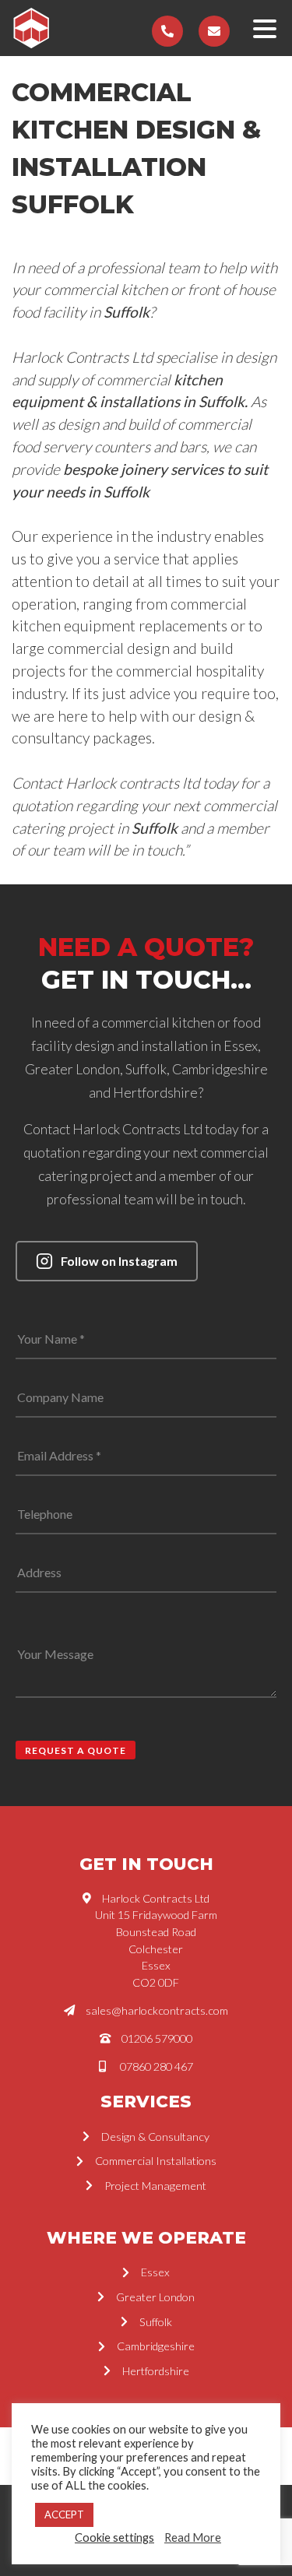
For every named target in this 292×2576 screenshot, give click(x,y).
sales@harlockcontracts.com (157, 2010)
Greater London (155, 2297)
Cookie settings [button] (114, 2537)
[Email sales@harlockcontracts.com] (214, 31)
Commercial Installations (156, 2161)
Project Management (155, 2186)
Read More (193, 2537)
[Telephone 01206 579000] (167, 31)
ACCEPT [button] (64, 2514)
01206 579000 (157, 2038)
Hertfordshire (156, 2371)
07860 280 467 (157, 2066)
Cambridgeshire (156, 2346)
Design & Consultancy (155, 2137)
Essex (155, 2272)
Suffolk (156, 2322)
